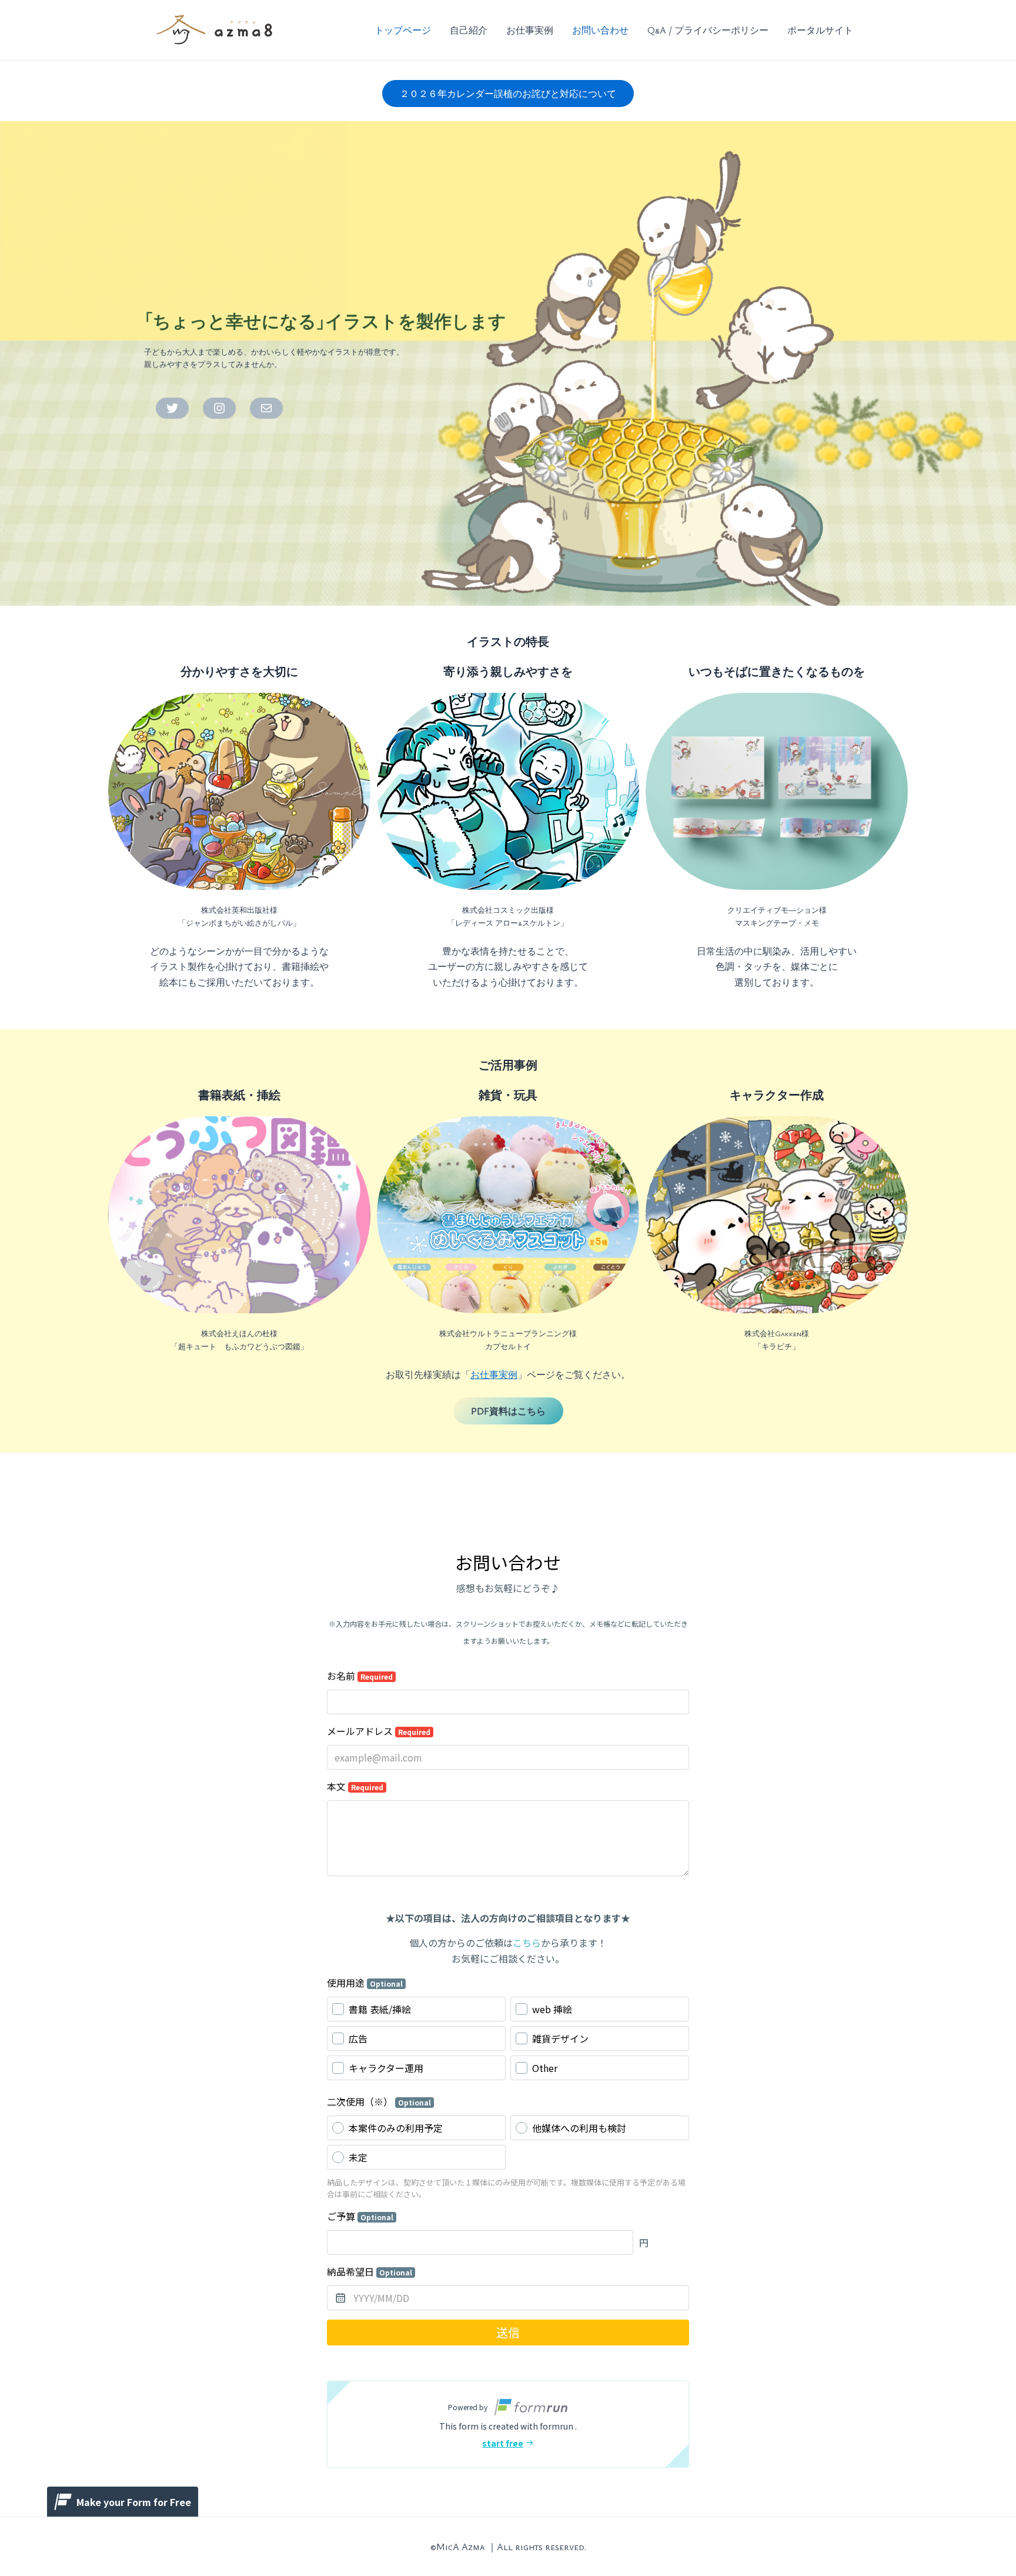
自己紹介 (469, 30)
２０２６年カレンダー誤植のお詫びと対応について (508, 94)
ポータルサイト (820, 30)
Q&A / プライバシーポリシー (708, 30)
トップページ (403, 30)
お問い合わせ (600, 30)
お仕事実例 (530, 30)
